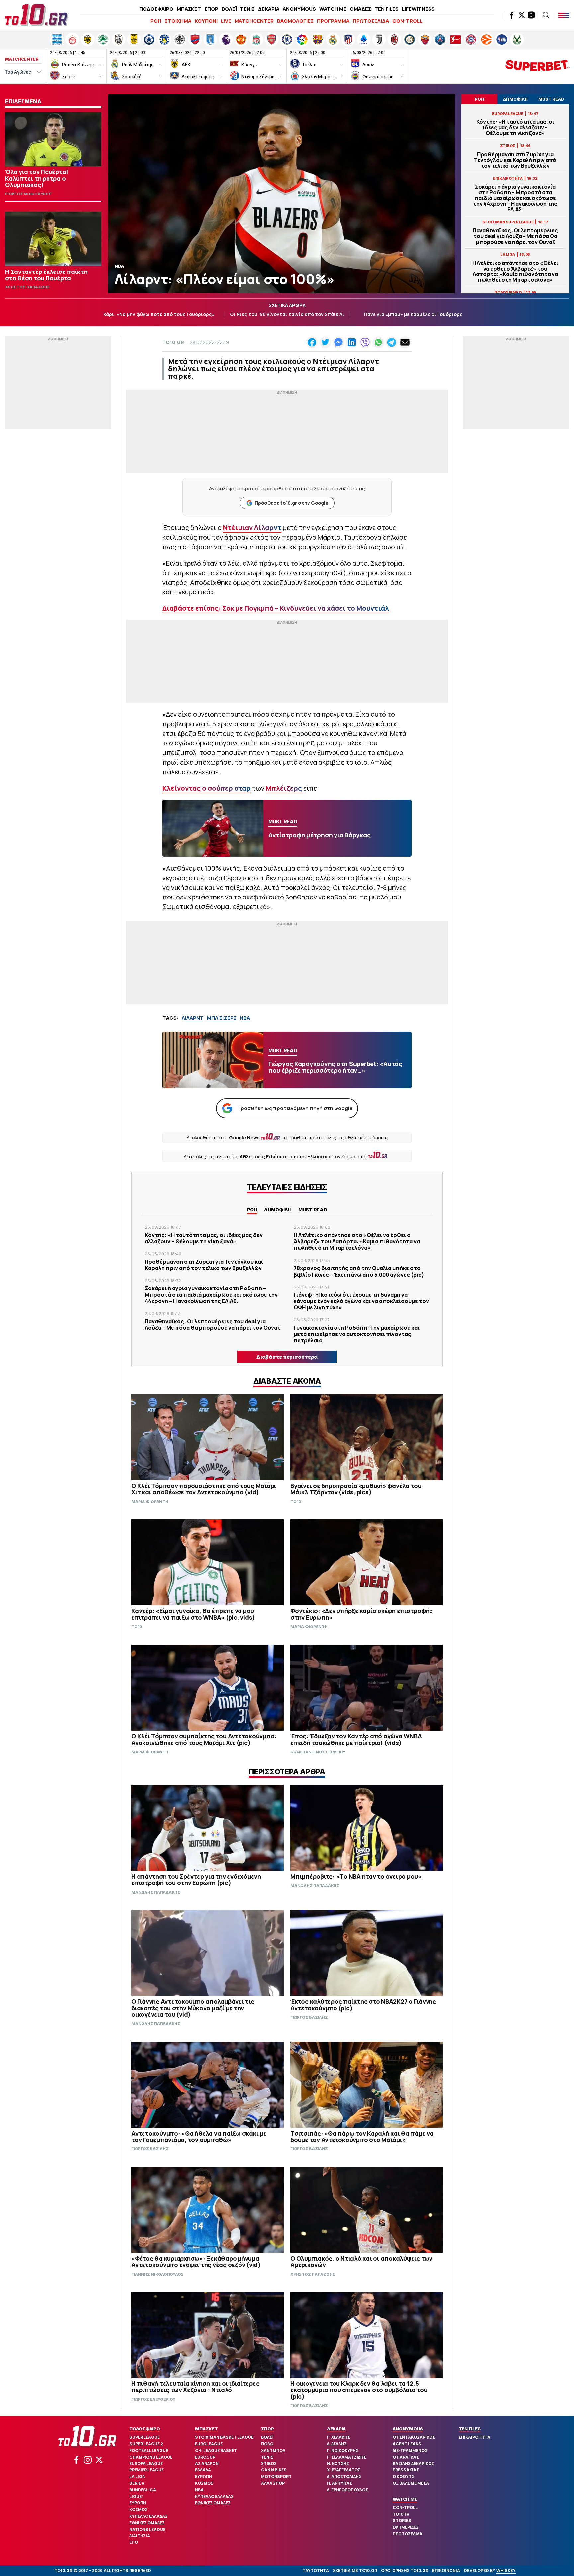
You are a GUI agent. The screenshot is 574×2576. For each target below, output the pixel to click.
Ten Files (470, 2429)
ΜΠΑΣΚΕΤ (189, 9)
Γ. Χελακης (338, 2437)
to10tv (401, 2514)
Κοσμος (138, 2509)
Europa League (146, 2464)
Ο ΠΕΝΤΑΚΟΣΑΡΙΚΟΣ (414, 2437)
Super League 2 (146, 2444)
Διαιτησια (140, 2536)
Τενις (267, 2457)
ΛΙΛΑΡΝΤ (193, 1018)
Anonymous (408, 2429)
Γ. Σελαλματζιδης (346, 2457)
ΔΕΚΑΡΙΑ (269, 9)
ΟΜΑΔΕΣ (360, 9)
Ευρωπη (138, 2503)
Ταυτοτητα (316, 2571)
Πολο (267, 2444)
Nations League (147, 2529)
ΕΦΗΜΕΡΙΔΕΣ (406, 2527)
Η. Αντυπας (339, 2483)
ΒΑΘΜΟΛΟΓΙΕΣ (295, 21)
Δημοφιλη (278, 1210)
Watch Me (405, 2499)
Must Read (313, 1210)
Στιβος (269, 2464)
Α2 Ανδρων (207, 2464)
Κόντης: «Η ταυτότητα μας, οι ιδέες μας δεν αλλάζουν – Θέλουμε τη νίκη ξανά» (515, 128)
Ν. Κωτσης (338, 2464)
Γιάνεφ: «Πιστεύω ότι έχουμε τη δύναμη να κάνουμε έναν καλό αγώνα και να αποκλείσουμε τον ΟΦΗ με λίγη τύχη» (361, 1301)
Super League (144, 2437)
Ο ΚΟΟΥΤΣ (403, 2477)
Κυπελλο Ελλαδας (148, 2516)
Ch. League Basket (216, 2450)
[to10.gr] (37, 15)
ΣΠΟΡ (211, 9)
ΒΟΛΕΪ (229, 9)
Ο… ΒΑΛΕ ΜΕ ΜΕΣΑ (411, 2483)
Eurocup (205, 2457)
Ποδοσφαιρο (145, 2429)
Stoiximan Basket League (224, 2437)
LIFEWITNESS (418, 9)
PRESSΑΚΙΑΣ (406, 2470)
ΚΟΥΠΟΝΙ (206, 21)
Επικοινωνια (446, 2571)
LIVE (226, 21)
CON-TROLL (407, 21)
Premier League (146, 2470)
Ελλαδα (203, 2470)
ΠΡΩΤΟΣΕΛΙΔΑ (371, 21)
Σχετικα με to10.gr (355, 2571)
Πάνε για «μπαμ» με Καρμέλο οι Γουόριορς (413, 314)
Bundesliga (143, 2490)
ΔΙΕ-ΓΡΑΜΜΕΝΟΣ (410, 2450)
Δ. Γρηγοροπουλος (347, 2490)
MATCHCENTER (254, 21)
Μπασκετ (206, 2429)
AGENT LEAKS (407, 2444)
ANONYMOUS (299, 9)
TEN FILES (386, 9)
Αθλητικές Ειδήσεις (264, 1157)
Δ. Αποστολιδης (344, 2477)
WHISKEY (506, 2571)
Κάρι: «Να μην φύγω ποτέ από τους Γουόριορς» (159, 314)
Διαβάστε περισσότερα (287, 1357)
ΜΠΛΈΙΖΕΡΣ (222, 1018)
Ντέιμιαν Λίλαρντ (252, 528)
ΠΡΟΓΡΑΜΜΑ (333, 21)
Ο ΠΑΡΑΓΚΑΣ (406, 2457)
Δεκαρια (336, 2429)
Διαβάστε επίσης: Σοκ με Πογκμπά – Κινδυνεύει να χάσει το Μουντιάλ (276, 608)
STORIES (402, 2520)
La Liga (137, 2477)
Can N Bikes (274, 2470)
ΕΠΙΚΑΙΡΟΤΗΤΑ (475, 2437)
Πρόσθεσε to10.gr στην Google (291, 503)
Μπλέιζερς (285, 788)
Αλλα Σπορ (273, 2483)
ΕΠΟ (134, 2542)
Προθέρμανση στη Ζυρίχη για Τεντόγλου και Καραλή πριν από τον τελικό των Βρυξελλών (515, 160)
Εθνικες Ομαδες (147, 2523)
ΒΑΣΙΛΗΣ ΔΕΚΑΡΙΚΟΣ (413, 2464)
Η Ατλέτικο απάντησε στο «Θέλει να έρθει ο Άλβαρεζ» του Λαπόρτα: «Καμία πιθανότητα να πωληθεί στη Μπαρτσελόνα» (515, 272)
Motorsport (276, 2477)
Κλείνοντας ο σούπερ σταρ (207, 788)
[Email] (405, 342)
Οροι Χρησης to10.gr (405, 2571)
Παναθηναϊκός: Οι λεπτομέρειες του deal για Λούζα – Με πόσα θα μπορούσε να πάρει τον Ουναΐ (515, 236)
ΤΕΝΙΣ (247, 9)
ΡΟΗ (156, 21)
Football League (149, 2450)
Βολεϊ (267, 2437)
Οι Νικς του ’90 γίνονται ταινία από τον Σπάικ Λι (287, 314)
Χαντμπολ (273, 2450)
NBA (199, 2490)
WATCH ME (333, 9)
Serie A (137, 2483)
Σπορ (268, 2429)
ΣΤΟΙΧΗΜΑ (178, 21)
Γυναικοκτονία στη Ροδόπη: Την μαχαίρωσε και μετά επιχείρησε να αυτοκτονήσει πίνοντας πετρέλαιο (357, 1334)
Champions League (151, 2457)
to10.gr (173, 342)
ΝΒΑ (245, 1018)
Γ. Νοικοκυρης (343, 2450)
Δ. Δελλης (337, 2444)
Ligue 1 (137, 2497)
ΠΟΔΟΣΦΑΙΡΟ (156, 9)
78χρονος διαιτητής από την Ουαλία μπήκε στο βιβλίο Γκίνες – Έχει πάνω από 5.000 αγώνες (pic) (359, 1271)
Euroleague (209, 2444)
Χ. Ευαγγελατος (344, 2470)
